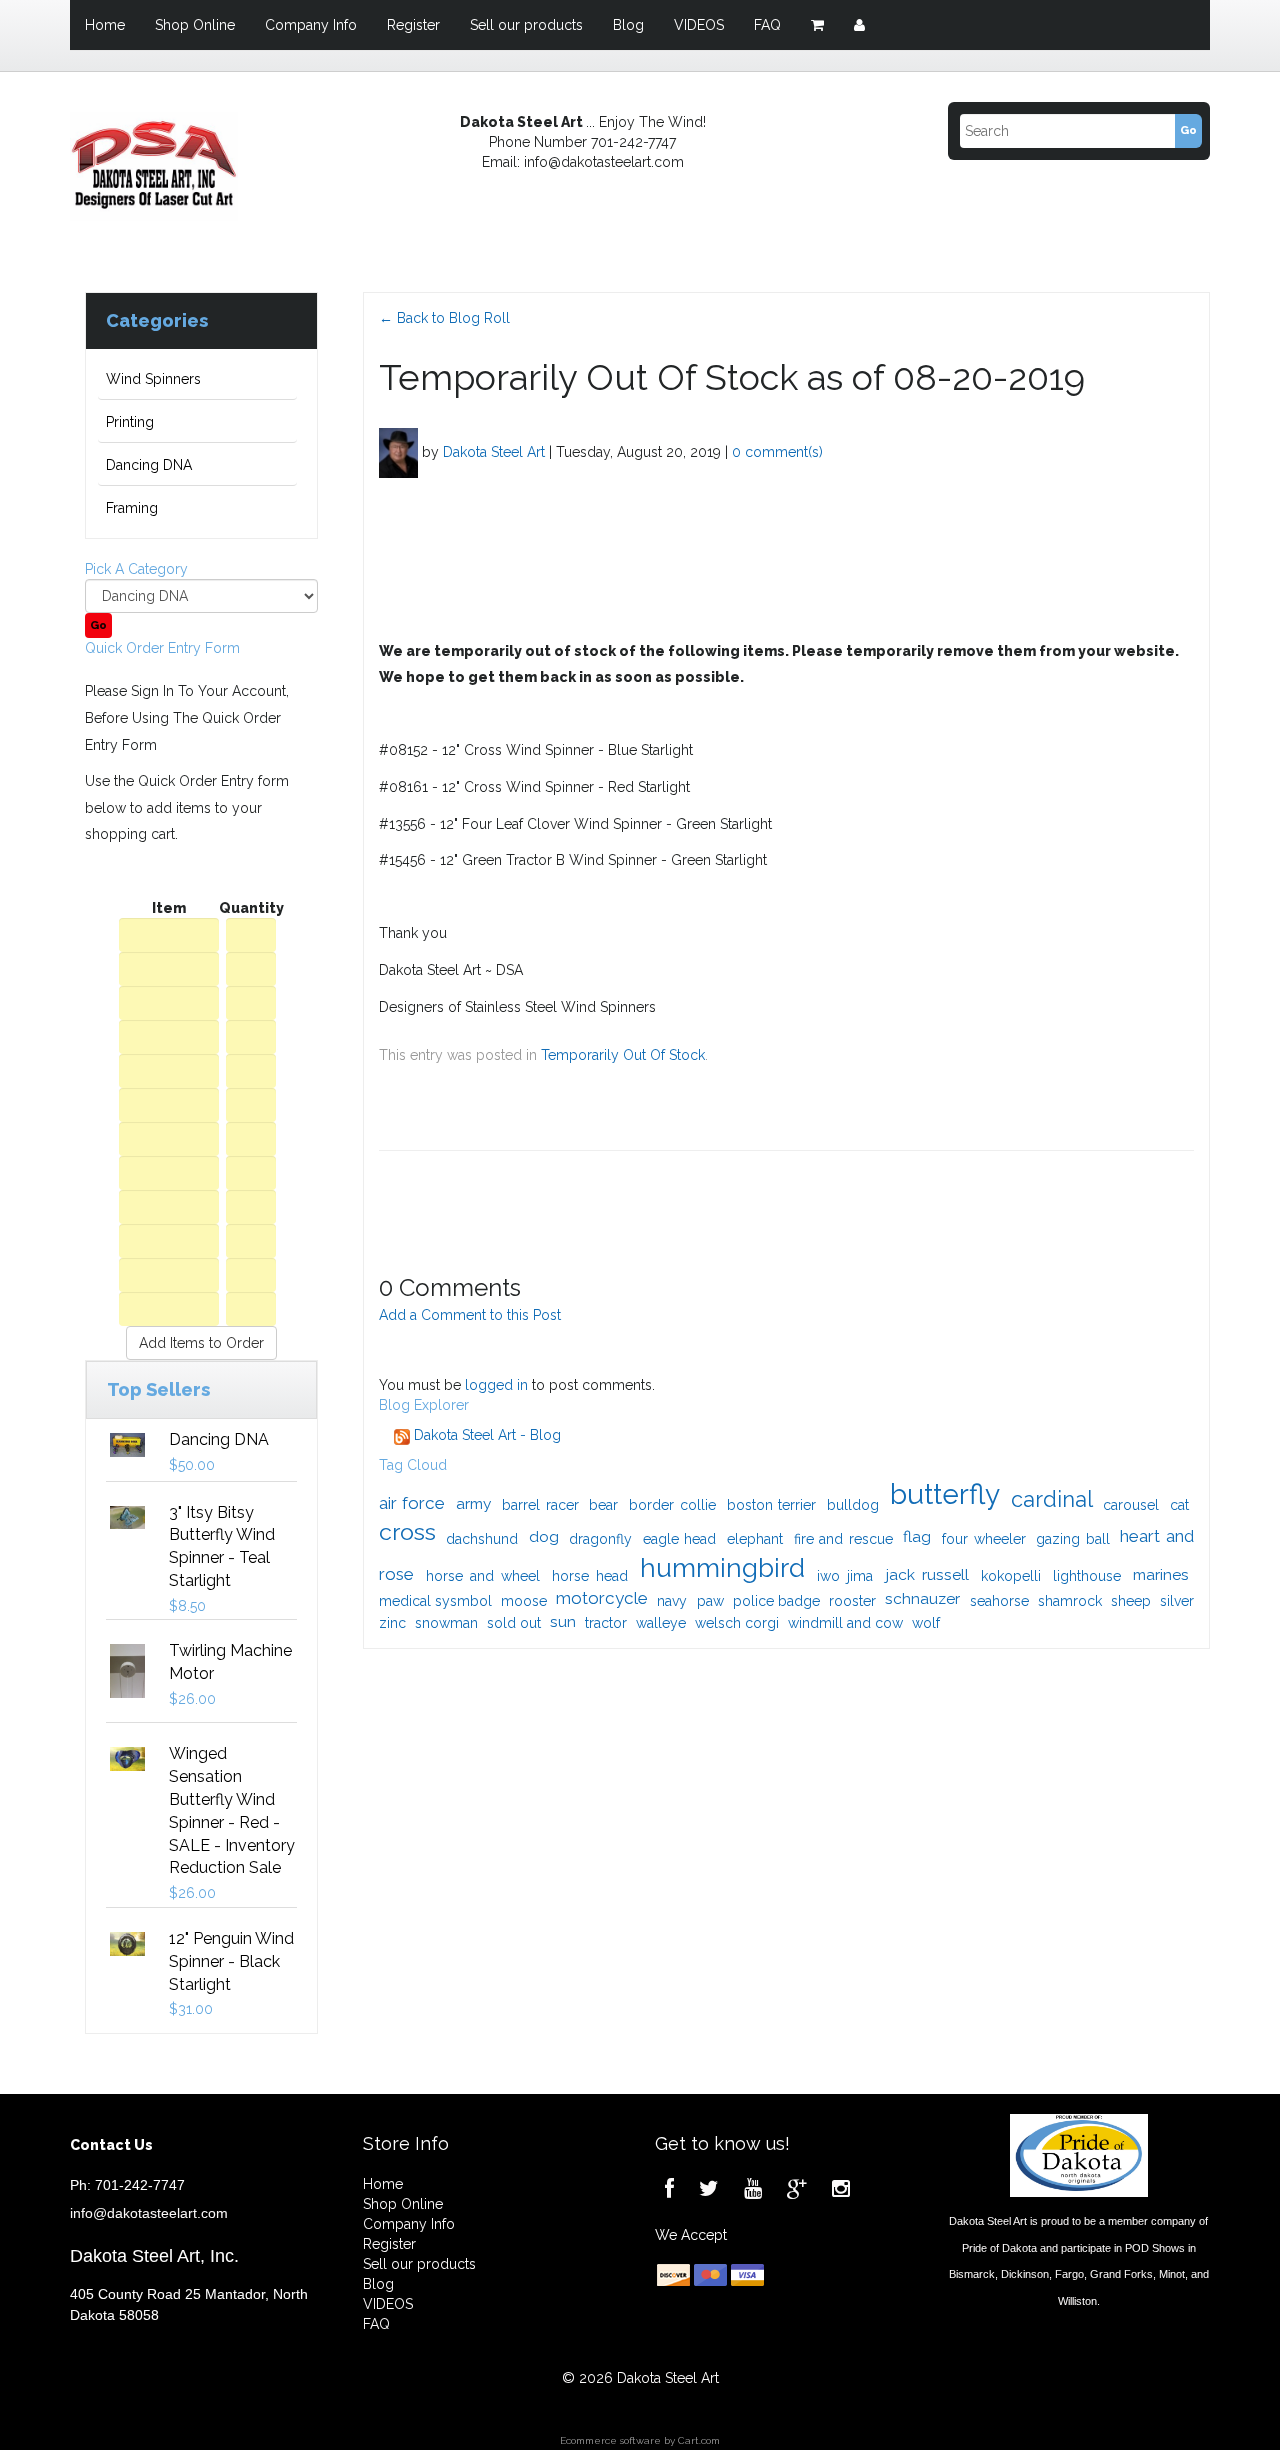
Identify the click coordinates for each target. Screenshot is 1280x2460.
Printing (130, 422)
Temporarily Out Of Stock (623, 1055)
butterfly (945, 1494)
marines (1161, 1574)
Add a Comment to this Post (470, 1315)
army (473, 1503)
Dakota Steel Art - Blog (485, 1435)
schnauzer (922, 1598)
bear (603, 1505)
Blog (628, 25)
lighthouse (1087, 1576)
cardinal (1052, 1499)
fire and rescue (843, 1539)
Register (413, 25)
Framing (132, 508)
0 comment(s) (777, 451)
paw (710, 1601)
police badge (776, 1601)
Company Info (311, 25)
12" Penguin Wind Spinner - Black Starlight (231, 1961)
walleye (661, 1623)
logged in (496, 1385)
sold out (514, 1623)
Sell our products (526, 25)
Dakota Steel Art (494, 451)
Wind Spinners (153, 379)
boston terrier (772, 1505)
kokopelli (1011, 1576)
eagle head (680, 1539)
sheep (1131, 1601)
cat (1179, 1505)
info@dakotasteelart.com (149, 2213)
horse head (590, 1576)
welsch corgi (737, 1623)
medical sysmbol (435, 1601)
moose (524, 1601)
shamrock (1070, 1601)
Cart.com (699, 2440)
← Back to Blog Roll (444, 318)
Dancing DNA (149, 465)
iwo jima (845, 1576)
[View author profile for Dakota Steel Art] (398, 451)
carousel (1131, 1505)
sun (563, 1621)
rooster (852, 1601)
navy (672, 1601)
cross (407, 1531)
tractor (606, 1623)
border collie (672, 1505)
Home (105, 25)
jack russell (927, 1574)
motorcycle (602, 1598)
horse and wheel (483, 1576)
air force (412, 1503)
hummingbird (722, 1567)
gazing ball (1073, 1539)
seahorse (999, 1601)
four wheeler (984, 1539)
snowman (446, 1623)
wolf (926, 1623)
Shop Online (195, 25)
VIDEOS (699, 25)
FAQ (767, 25)
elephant (755, 1539)
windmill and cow (845, 1623)
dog (544, 1536)
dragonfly (600, 1539)
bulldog (853, 1505)
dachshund (482, 1539)
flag (917, 1536)
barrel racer (540, 1505)
